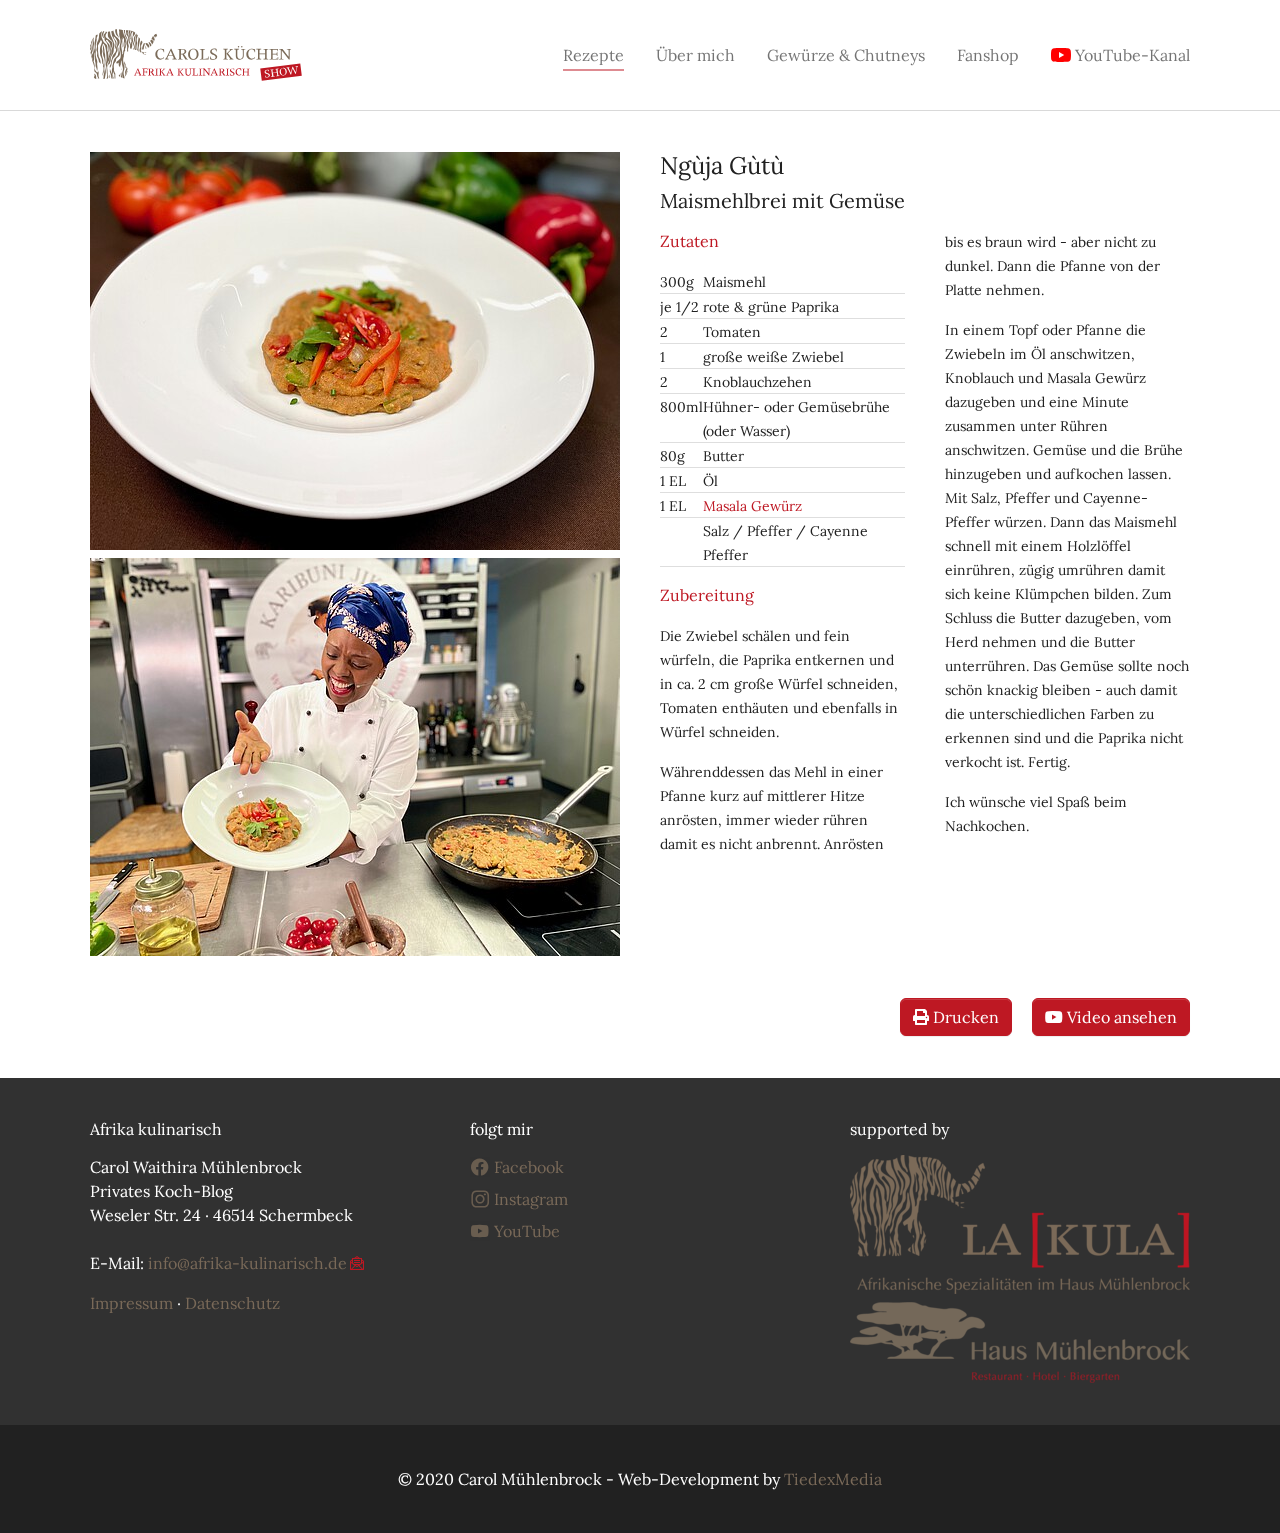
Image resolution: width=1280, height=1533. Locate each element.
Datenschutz (232, 1303)
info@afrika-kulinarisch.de (247, 1263)
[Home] (196, 55)
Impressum (131, 1303)
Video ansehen (1120, 1017)
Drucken (964, 1017)
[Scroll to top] (1236, 1489)
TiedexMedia (833, 1479)
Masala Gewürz (752, 506)
